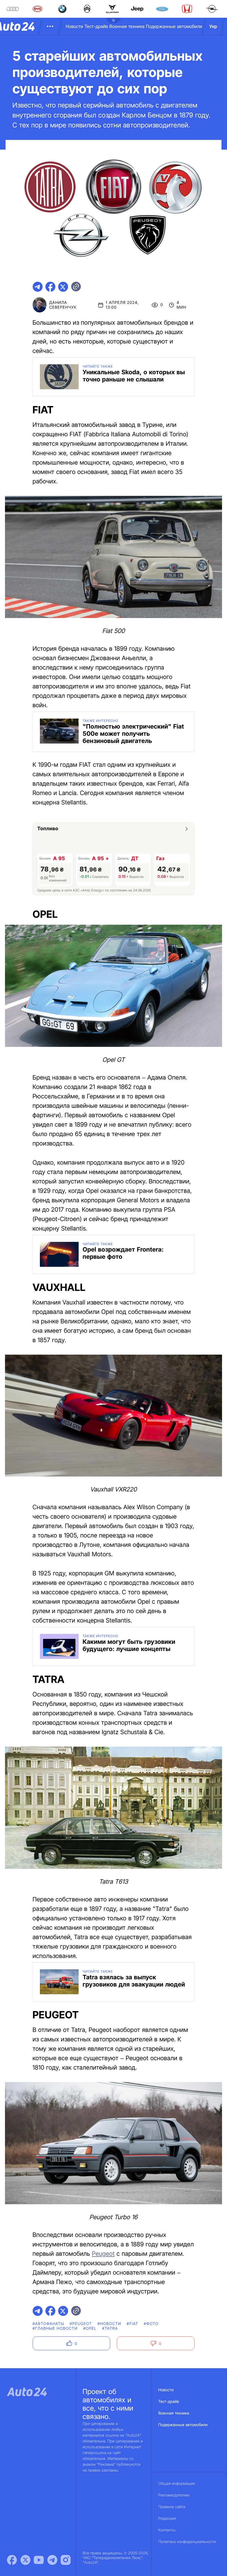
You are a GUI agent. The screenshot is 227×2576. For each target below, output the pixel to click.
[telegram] (38, 287)
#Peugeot (81, 2324)
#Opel (90, 2328)
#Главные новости (55, 2328)
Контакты (167, 2530)
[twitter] (63, 287)
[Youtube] (39, 2560)
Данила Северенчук (63, 305)
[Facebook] (12, 2560)
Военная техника (127, 26)
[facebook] (50, 287)
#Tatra (110, 2328)
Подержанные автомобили (174, 26)
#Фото (151, 2324)
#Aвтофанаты (48, 2324)
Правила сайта (172, 2507)
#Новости (109, 2324)
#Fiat (133, 2324)
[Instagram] (66, 2560)
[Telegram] (52, 2560)
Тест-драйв (96, 26)
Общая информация (177, 2484)
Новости (74, 26)
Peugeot (103, 2254)
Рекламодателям (174, 2495)
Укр (213, 26)
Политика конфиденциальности (187, 2542)
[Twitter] (25, 2560)
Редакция (167, 2519)
